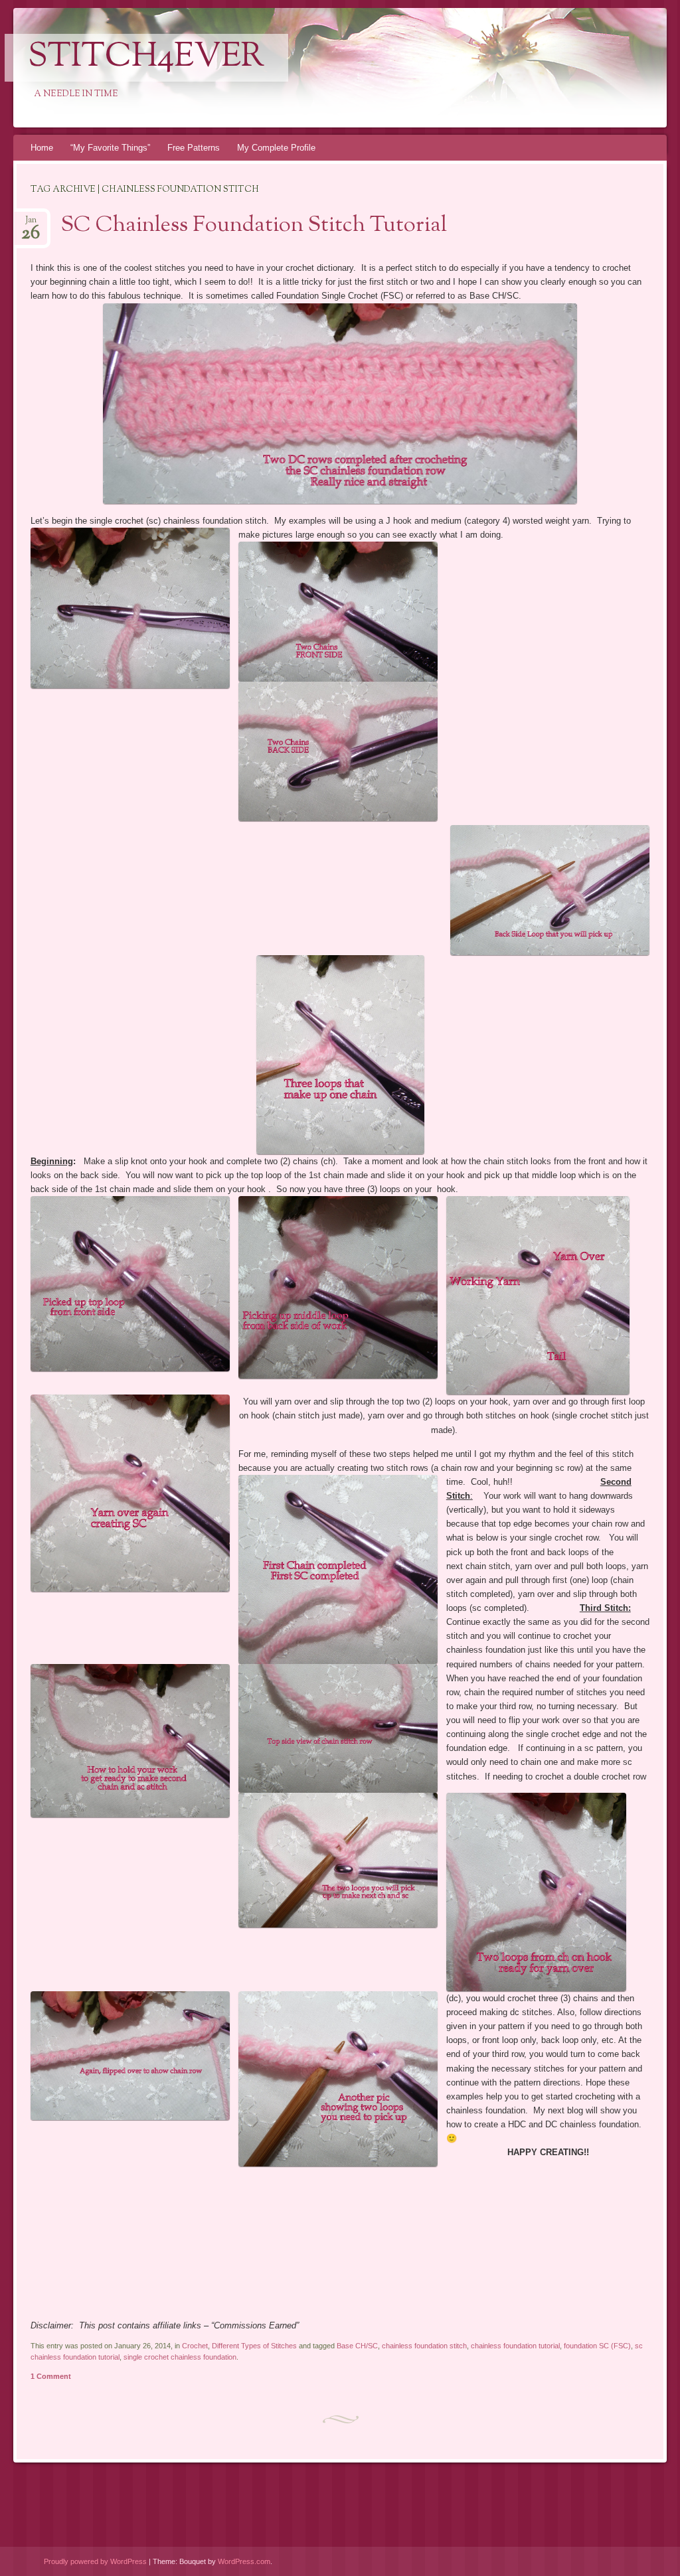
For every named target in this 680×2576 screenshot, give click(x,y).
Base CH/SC (357, 2346)
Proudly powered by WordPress (95, 2561)
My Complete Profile (276, 148)
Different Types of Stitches (254, 2346)
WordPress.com (244, 2561)
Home (42, 148)
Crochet (195, 2346)
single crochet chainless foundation (180, 2357)
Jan (31, 224)
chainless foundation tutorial (515, 2346)
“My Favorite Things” (110, 148)
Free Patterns (194, 148)
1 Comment (51, 2376)
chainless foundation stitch (424, 2346)
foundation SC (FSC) (597, 2346)
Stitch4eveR (146, 58)
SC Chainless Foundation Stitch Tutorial (254, 226)
